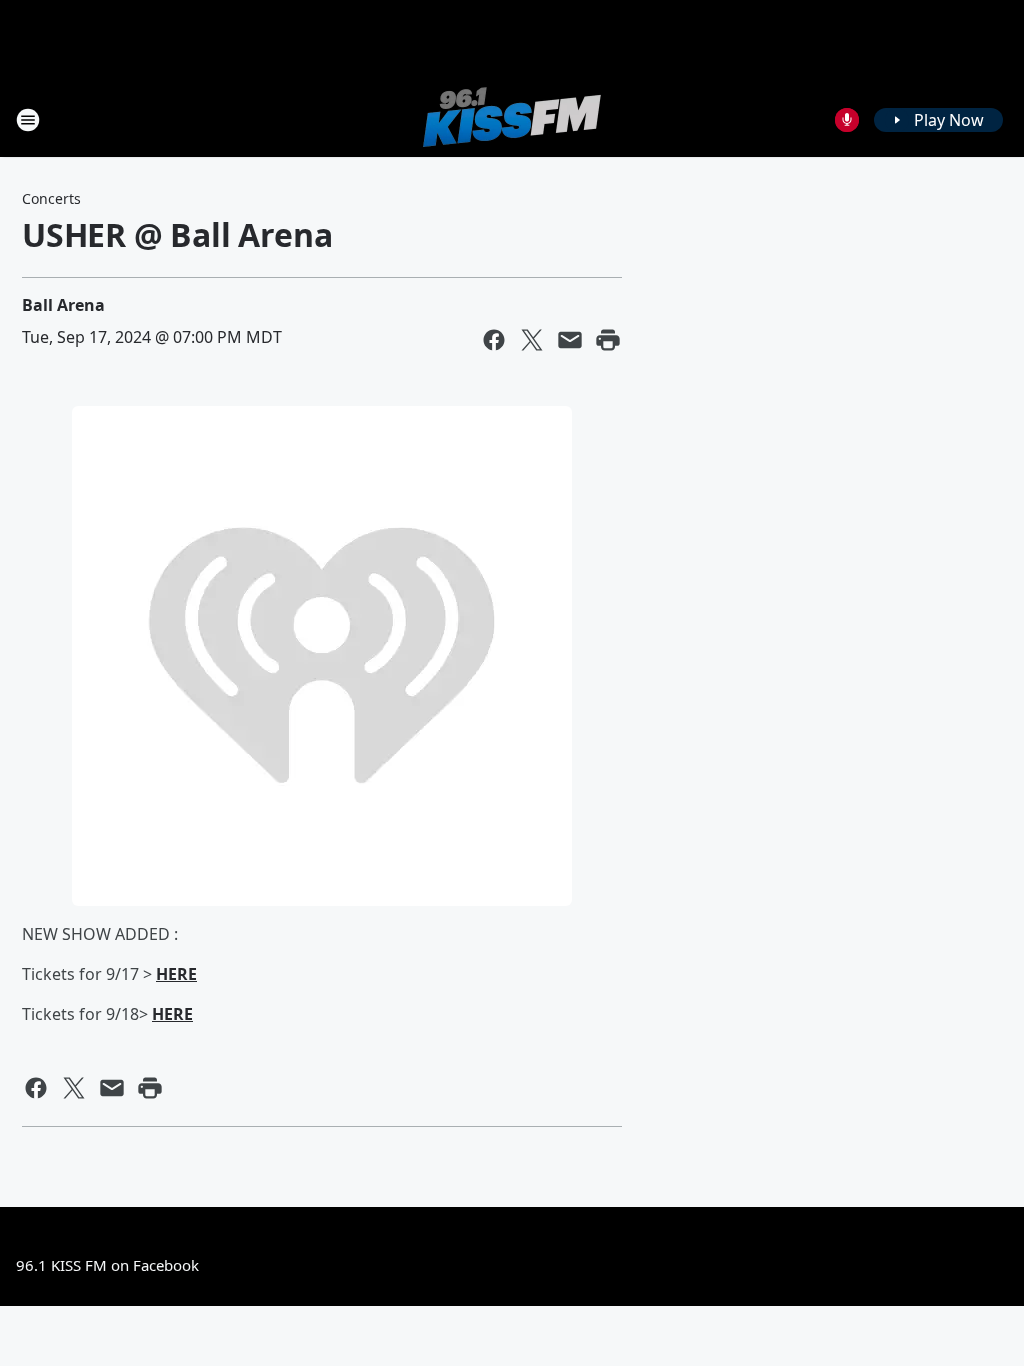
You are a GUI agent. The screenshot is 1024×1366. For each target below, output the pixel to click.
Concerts (51, 198)
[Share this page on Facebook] (494, 340)
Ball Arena (63, 305)
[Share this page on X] (532, 340)
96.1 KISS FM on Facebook (107, 1265)
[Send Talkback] (847, 120)
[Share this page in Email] (570, 340)
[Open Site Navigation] (28, 120)
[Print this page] (608, 340)
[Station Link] (512, 119)
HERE (176, 974)
